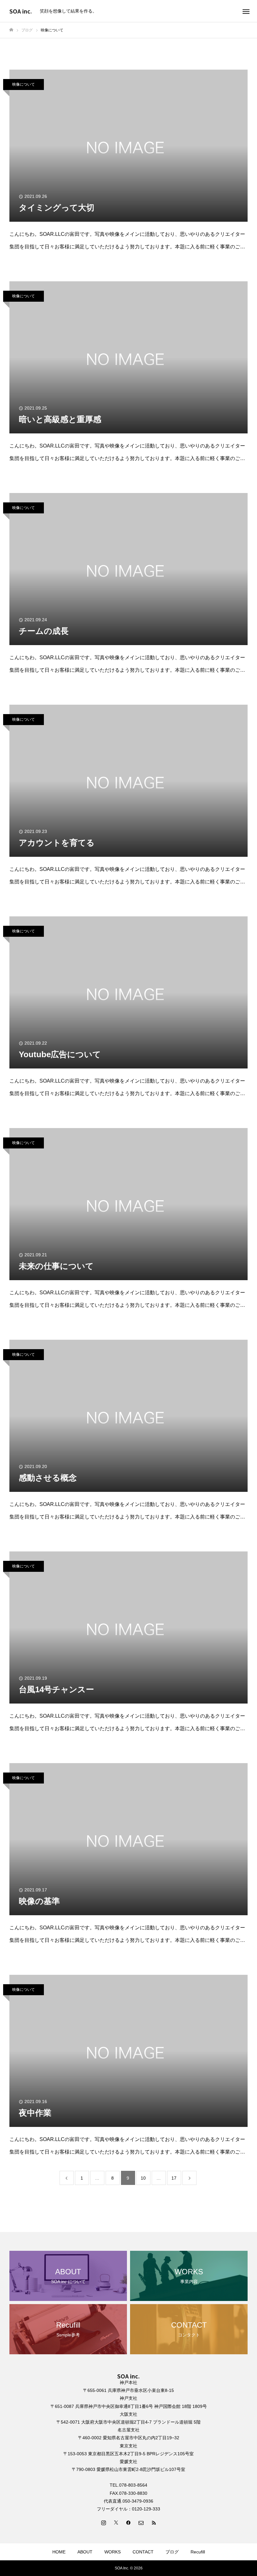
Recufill (198, 2552)
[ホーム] (11, 30)
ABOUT (85, 2552)
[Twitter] (116, 2522)
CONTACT (143, 2552)
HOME (59, 2552)
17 (174, 2178)
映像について (24, 84)
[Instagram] (103, 2522)
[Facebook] (128, 2522)
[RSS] (154, 2522)
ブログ (172, 2552)
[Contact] (141, 2522)
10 (143, 2178)
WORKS (113, 2552)
